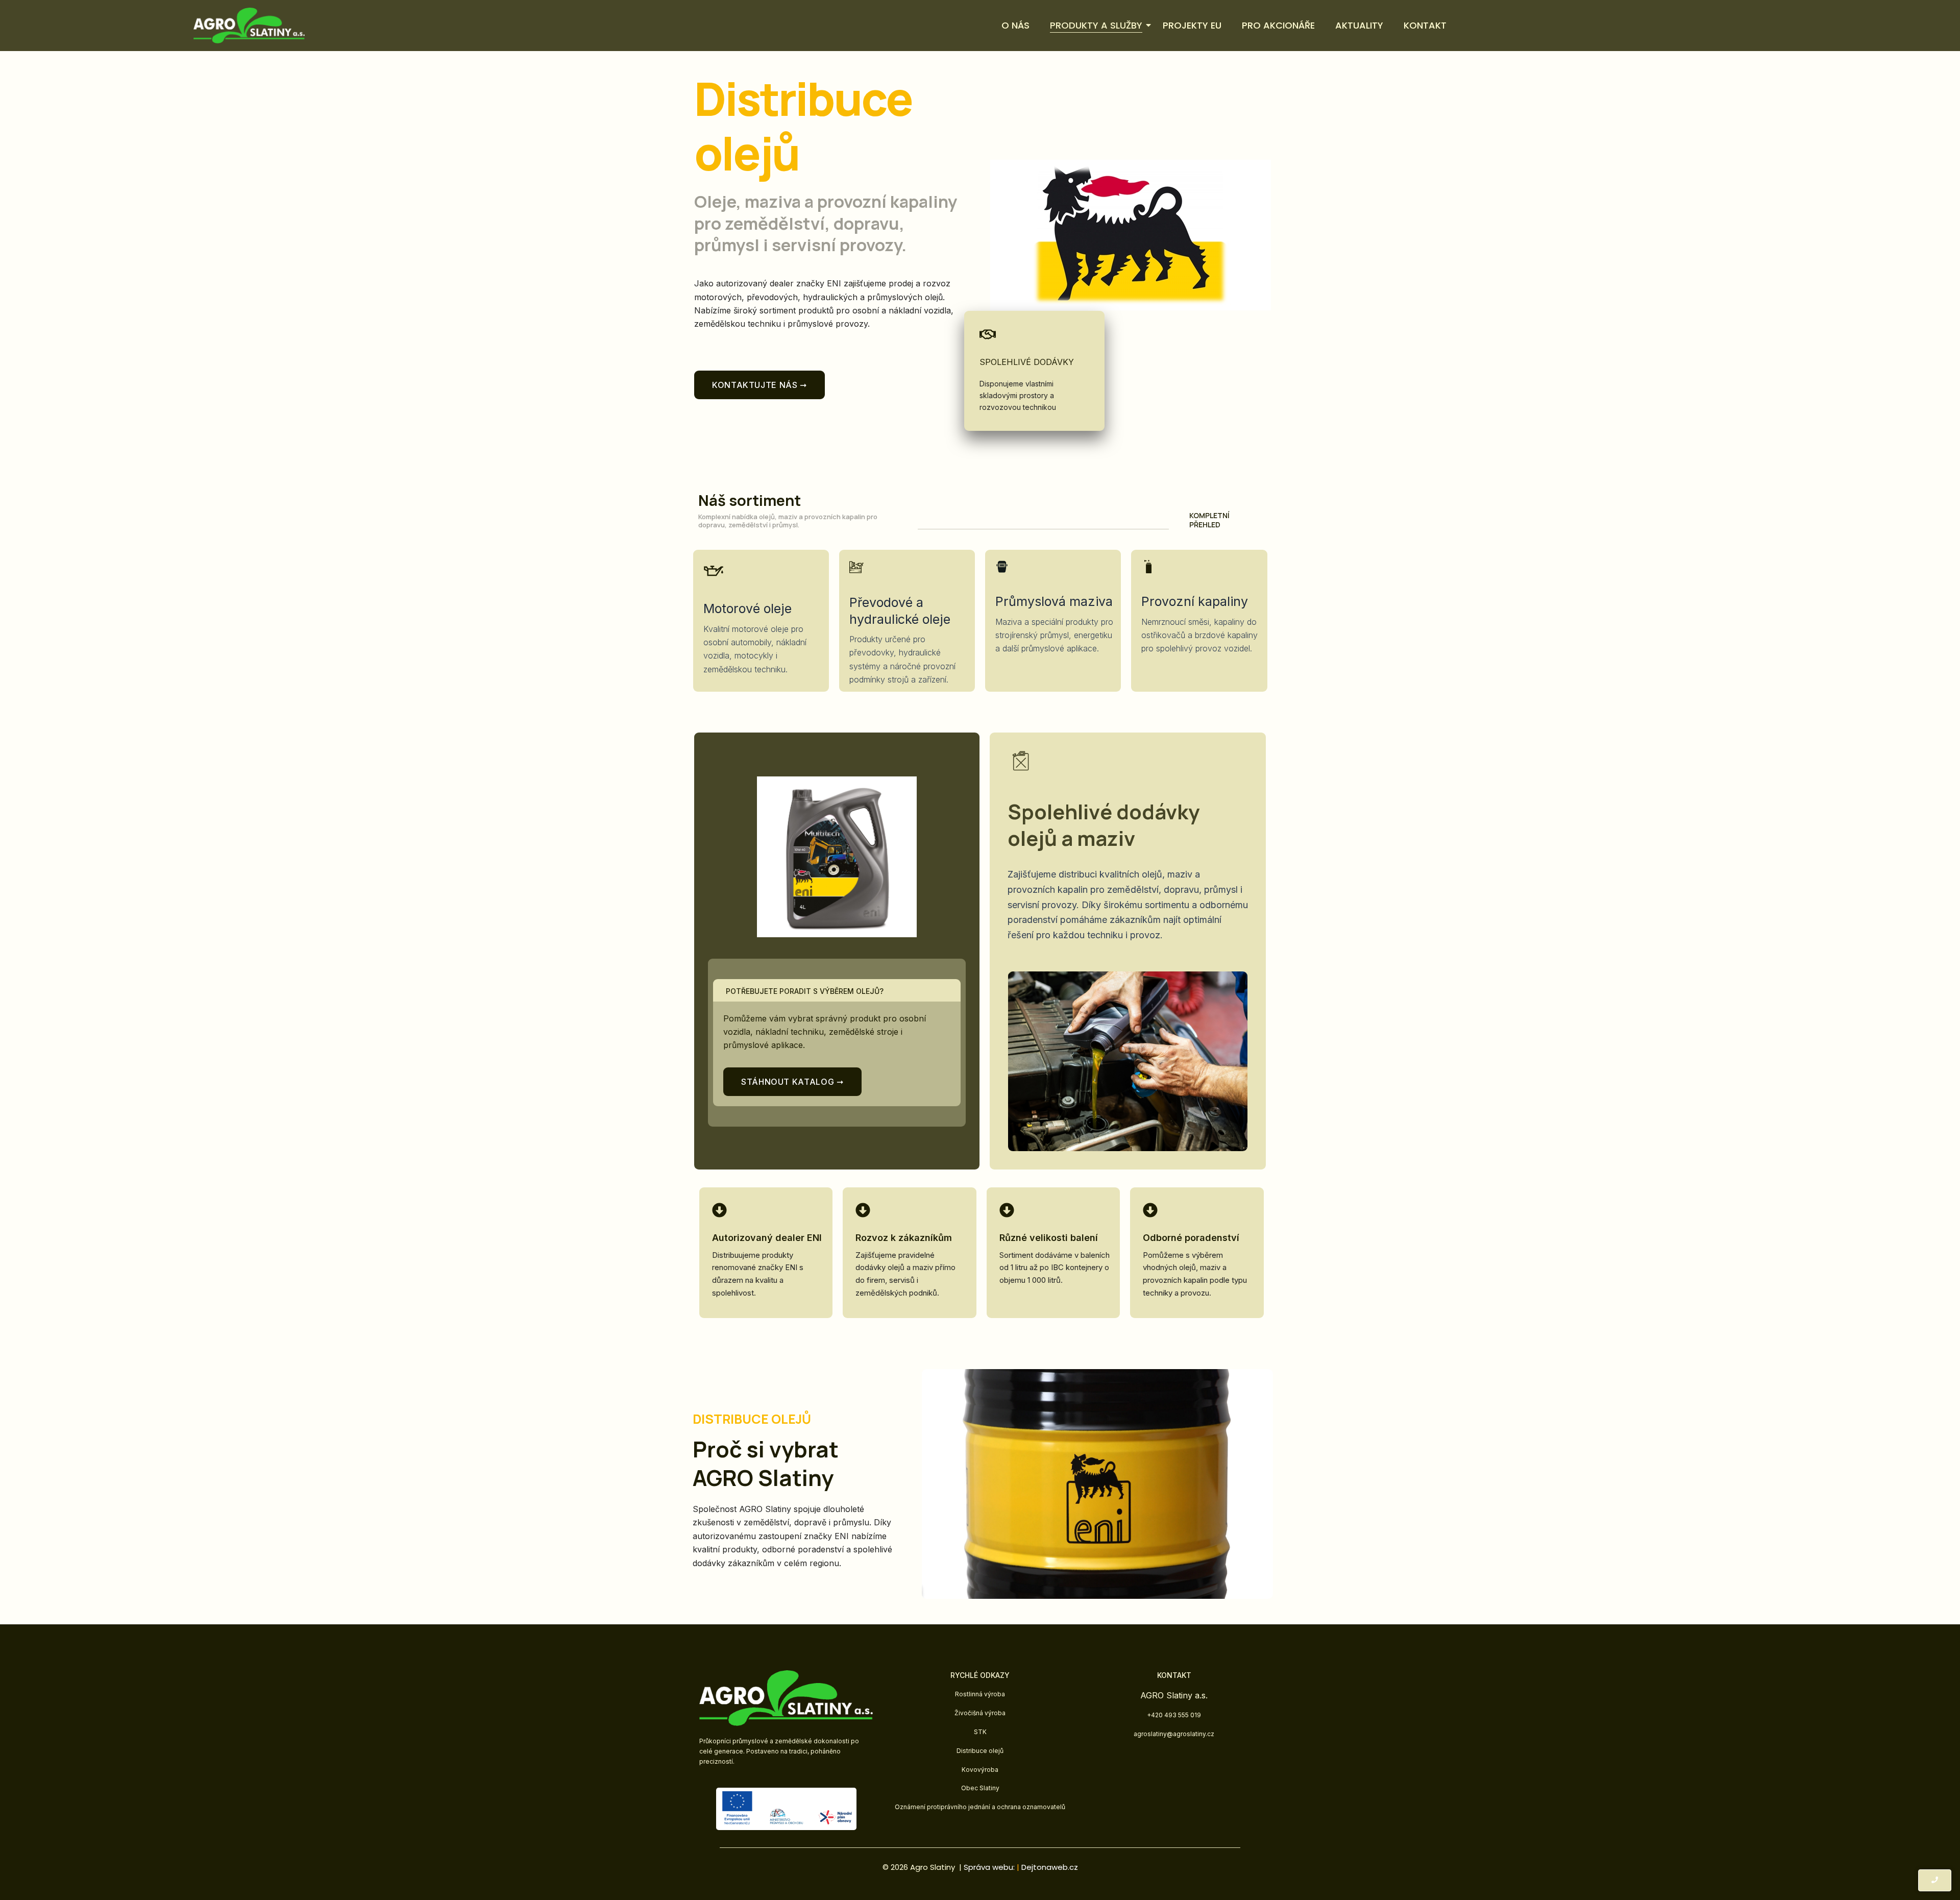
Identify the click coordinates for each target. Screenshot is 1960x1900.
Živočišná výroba (980, 1713)
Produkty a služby (1096, 25)
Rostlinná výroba (980, 1694)
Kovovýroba (980, 1770)
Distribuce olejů (980, 1751)
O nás (1015, 25)
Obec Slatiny (980, 1788)
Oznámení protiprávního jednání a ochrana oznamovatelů (980, 1807)
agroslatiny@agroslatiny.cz (1174, 1734)
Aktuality (1359, 25)
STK (980, 1732)
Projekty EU (1192, 25)
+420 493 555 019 (1174, 1715)
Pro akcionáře (1278, 25)
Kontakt (1425, 25)
